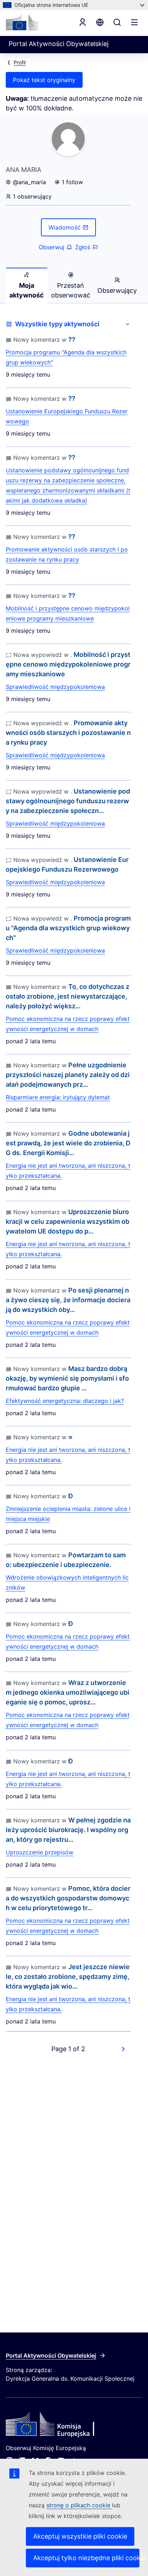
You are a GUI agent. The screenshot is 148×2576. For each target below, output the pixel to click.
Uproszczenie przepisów (40, 1852)
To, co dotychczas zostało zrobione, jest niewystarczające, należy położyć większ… (68, 996)
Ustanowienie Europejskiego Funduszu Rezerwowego (67, 416)
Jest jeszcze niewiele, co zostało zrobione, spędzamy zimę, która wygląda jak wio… (68, 1977)
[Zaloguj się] (83, 22)
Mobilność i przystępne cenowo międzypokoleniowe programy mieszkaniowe (68, 613)
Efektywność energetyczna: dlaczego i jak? (65, 1401)
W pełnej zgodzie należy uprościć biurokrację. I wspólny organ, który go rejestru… (68, 1830)
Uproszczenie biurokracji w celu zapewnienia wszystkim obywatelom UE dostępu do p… (68, 1221)
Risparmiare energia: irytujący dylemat (58, 1097)
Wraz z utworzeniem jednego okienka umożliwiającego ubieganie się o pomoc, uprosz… (68, 1692)
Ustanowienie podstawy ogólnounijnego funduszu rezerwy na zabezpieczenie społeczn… (68, 801)
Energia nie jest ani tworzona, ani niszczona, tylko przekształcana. (68, 1171)
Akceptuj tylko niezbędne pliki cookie (86, 2558)
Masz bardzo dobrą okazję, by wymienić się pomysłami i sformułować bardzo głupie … (67, 1378)
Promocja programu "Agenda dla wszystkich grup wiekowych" (66, 357)
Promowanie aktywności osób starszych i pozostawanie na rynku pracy (67, 554)
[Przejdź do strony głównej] (22, 22)
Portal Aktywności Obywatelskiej (51, 2355)
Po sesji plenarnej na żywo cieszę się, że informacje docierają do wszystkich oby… (68, 1300)
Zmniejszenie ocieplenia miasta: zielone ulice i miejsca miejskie (68, 1514)
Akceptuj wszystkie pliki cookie (80, 2536)
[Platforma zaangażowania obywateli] (74, 2425)
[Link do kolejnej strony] (123, 2049)
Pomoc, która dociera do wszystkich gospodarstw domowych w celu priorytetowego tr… (68, 1898)
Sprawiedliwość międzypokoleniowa (55, 687)
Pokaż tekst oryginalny (44, 80)
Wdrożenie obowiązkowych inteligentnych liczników (67, 1582)
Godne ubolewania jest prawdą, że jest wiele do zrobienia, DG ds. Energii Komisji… (68, 1143)
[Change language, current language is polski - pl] (100, 22)
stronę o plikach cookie (79, 2505)
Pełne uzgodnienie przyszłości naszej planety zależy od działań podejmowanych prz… (68, 1075)
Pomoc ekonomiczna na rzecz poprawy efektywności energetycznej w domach (68, 1024)
